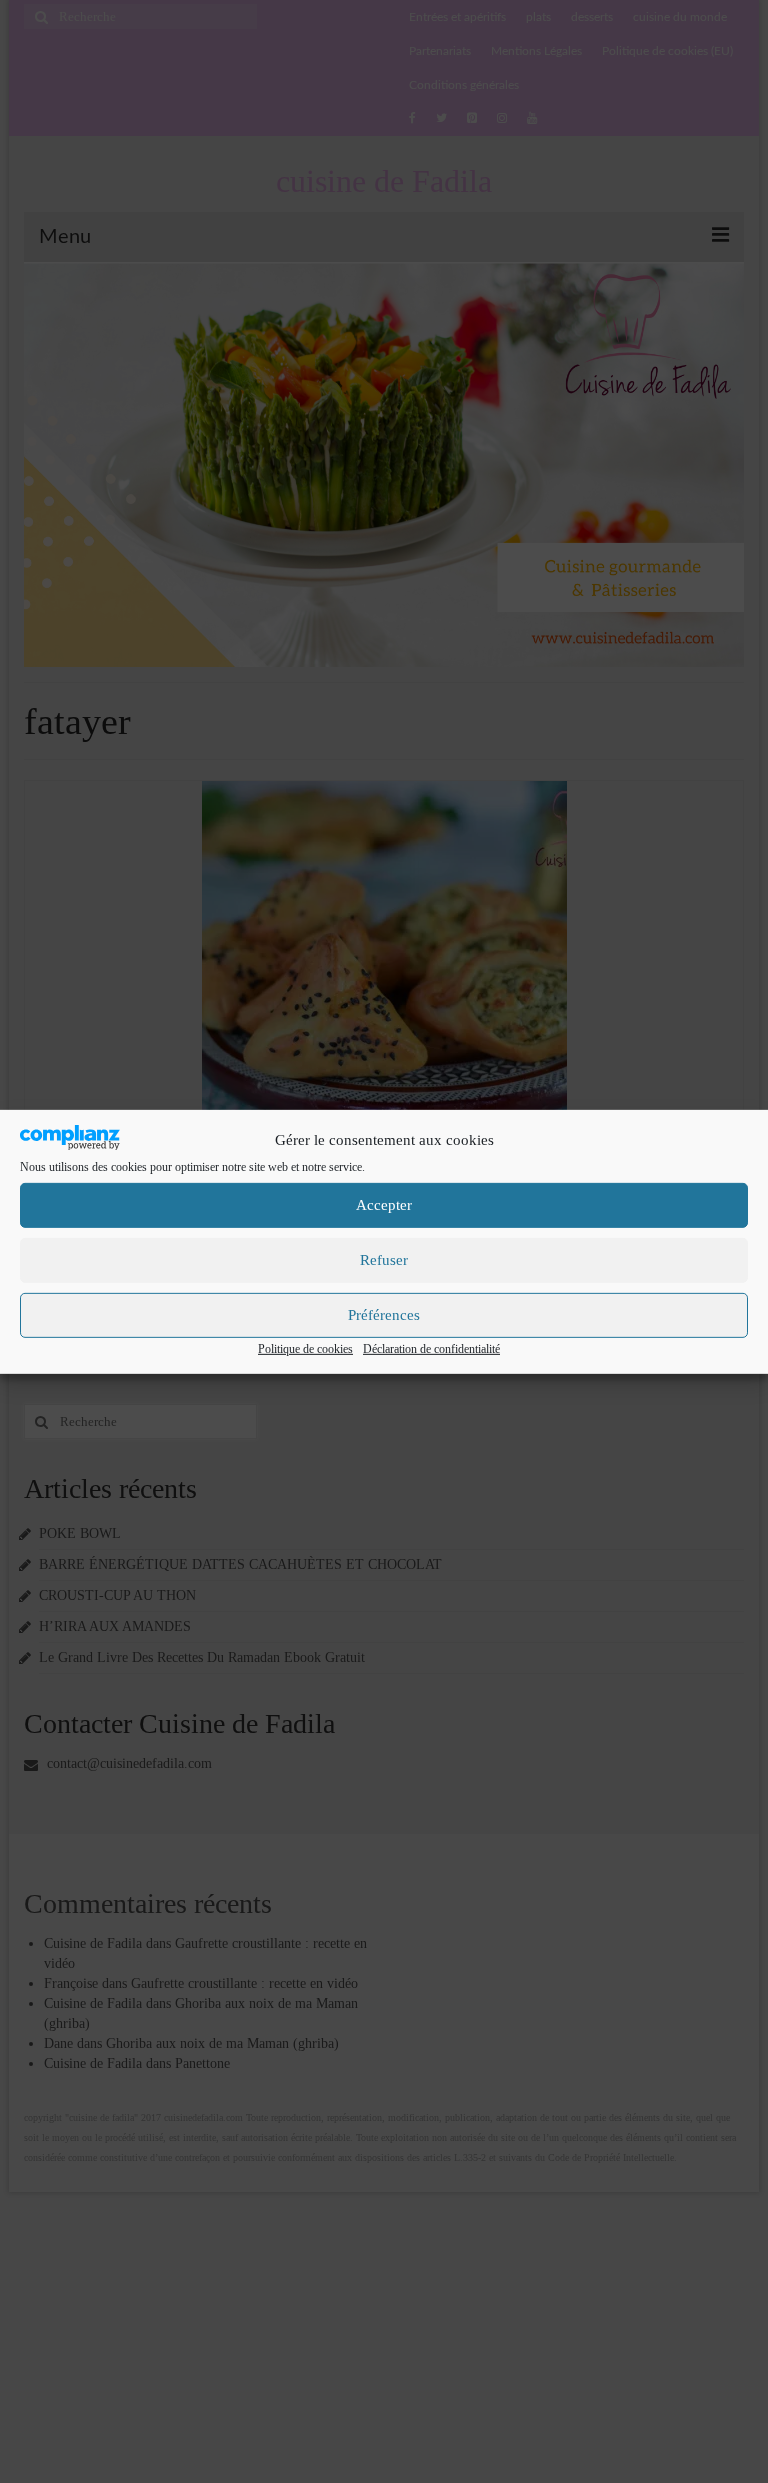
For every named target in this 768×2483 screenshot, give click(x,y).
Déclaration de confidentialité (431, 1349)
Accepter (384, 1205)
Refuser (384, 1260)
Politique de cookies (305, 1349)
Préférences (384, 1315)
